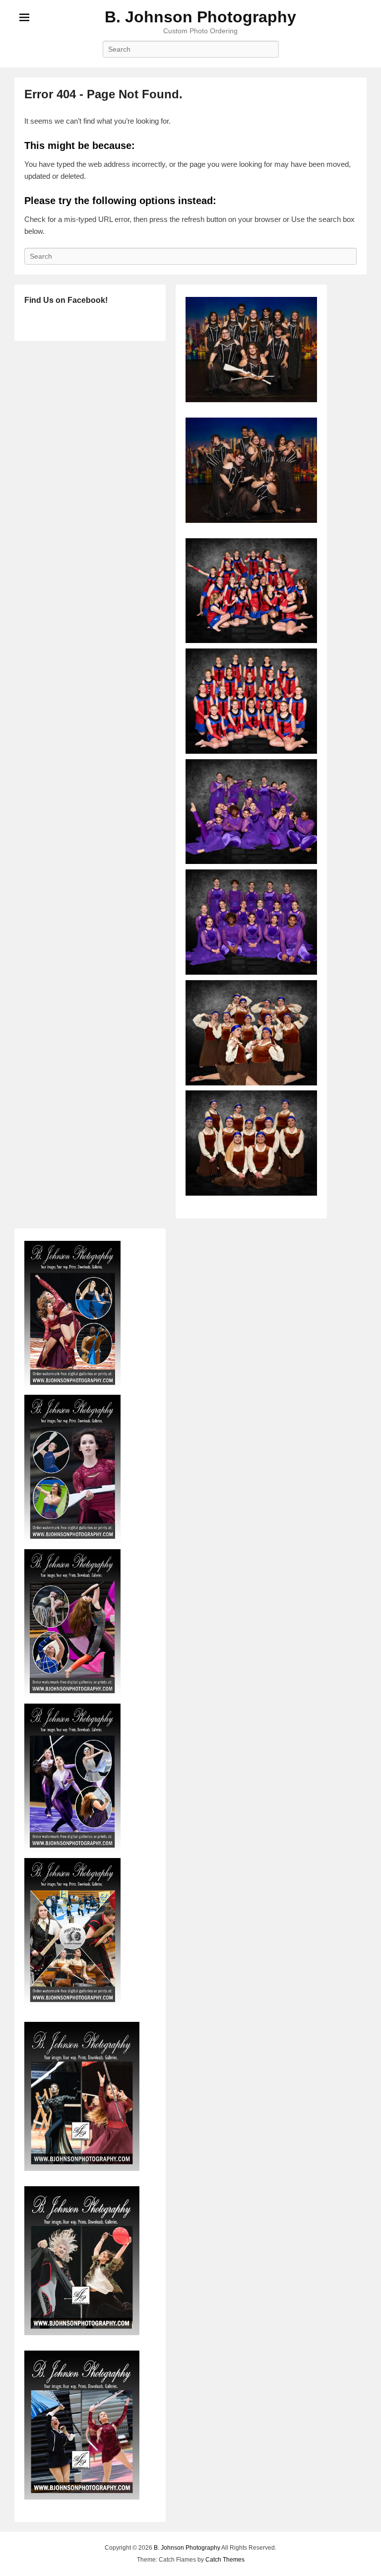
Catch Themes (225, 2560)
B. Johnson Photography (200, 17)
